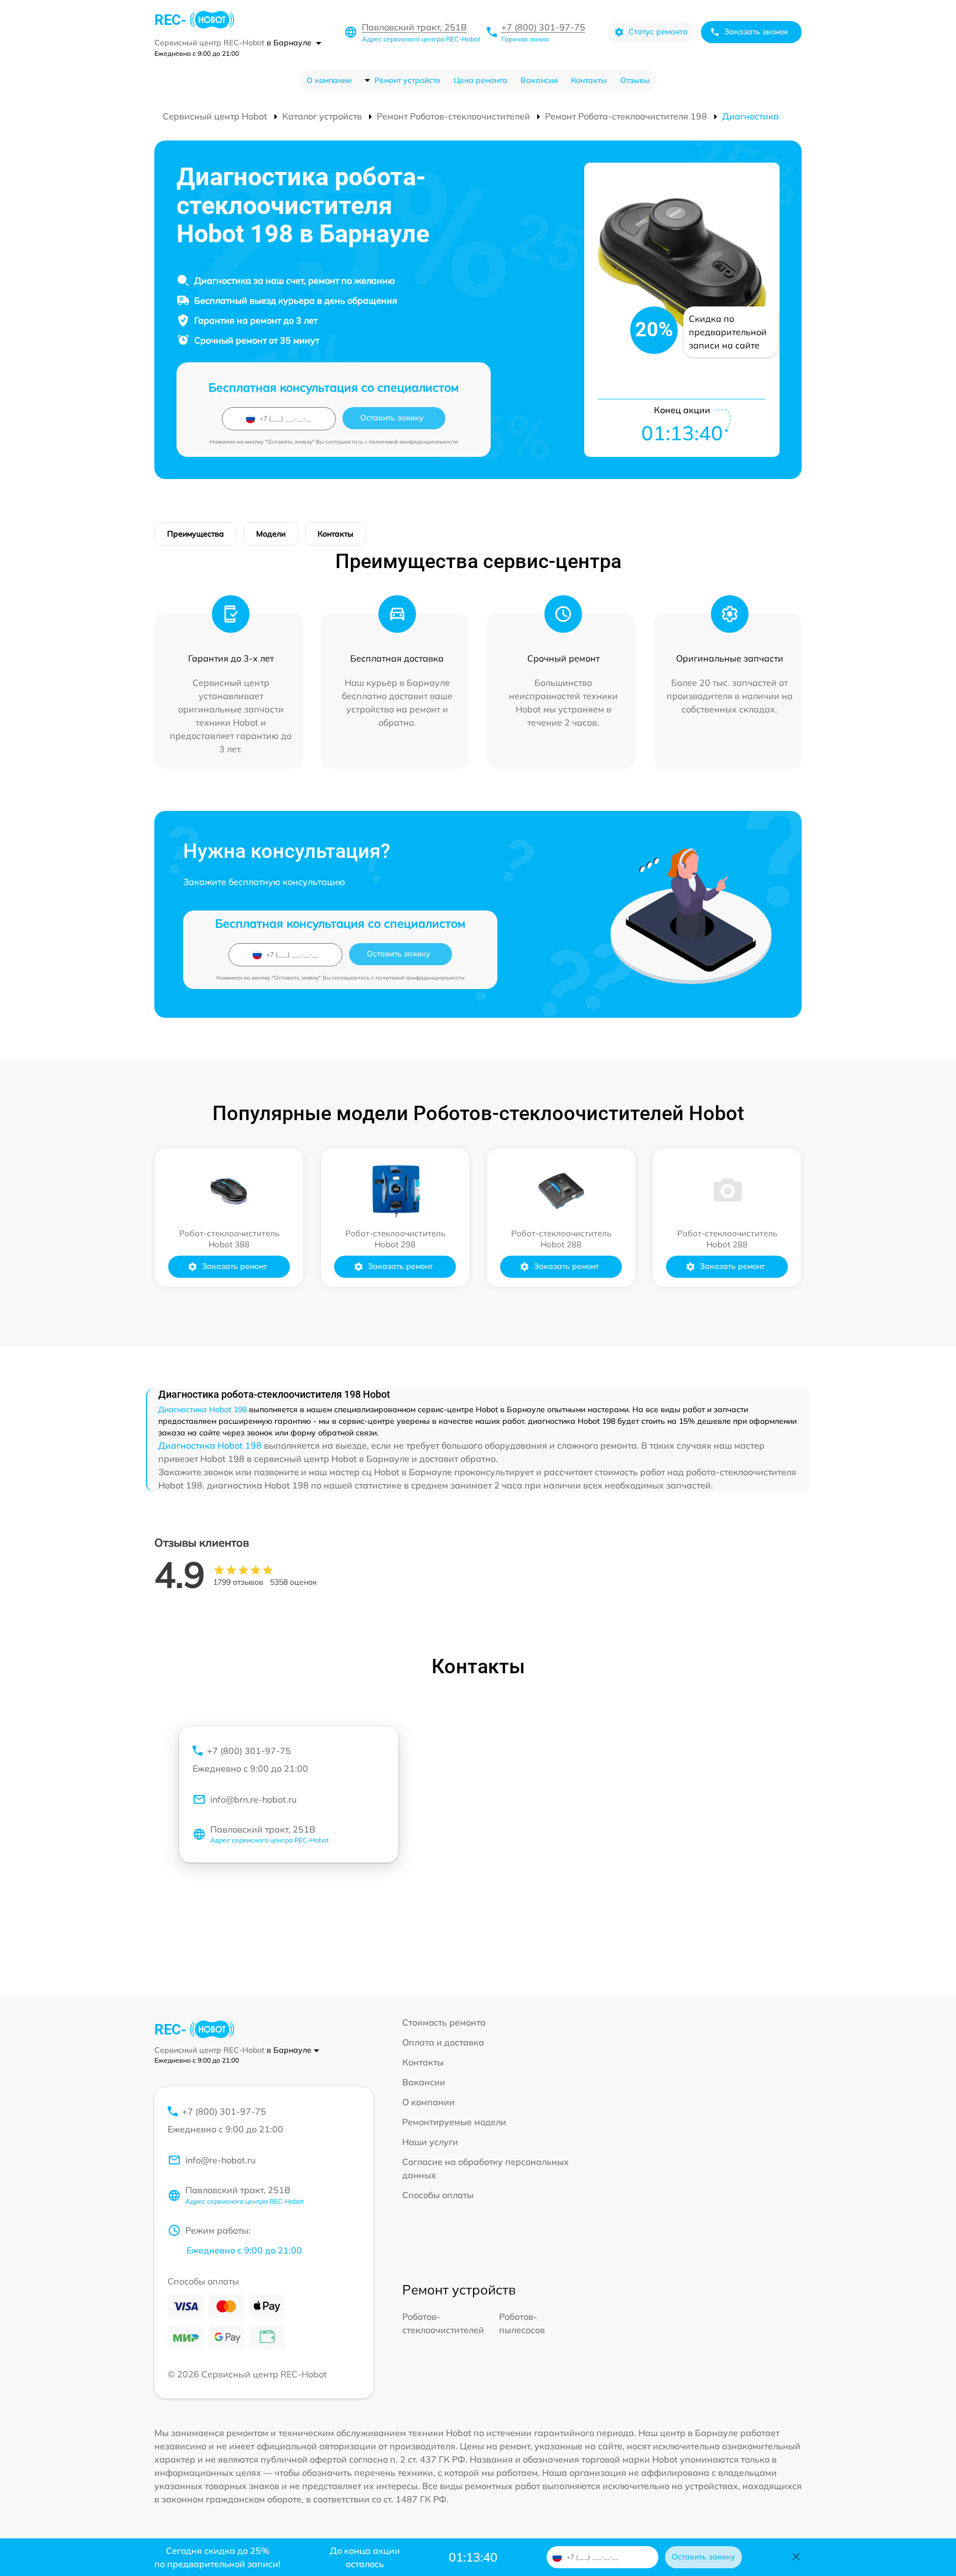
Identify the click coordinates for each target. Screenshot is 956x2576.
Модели (271, 534)
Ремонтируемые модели (454, 2122)
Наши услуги (430, 2142)
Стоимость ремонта (444, 2022)
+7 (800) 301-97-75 (543, 27)
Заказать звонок (756, 32)
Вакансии (539, 80)
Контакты (589, 80)
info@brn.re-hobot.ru (253, 1799)
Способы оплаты (438, 2195)
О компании (329, 80)
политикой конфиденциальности (414, 442)
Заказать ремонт (234, 1266)
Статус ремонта (658, 32)
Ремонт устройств (407, 80)
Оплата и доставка (443, 2042)
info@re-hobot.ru (220, 2160)
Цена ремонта (480, 80)
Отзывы (635, 80)
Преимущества (196, 534)
